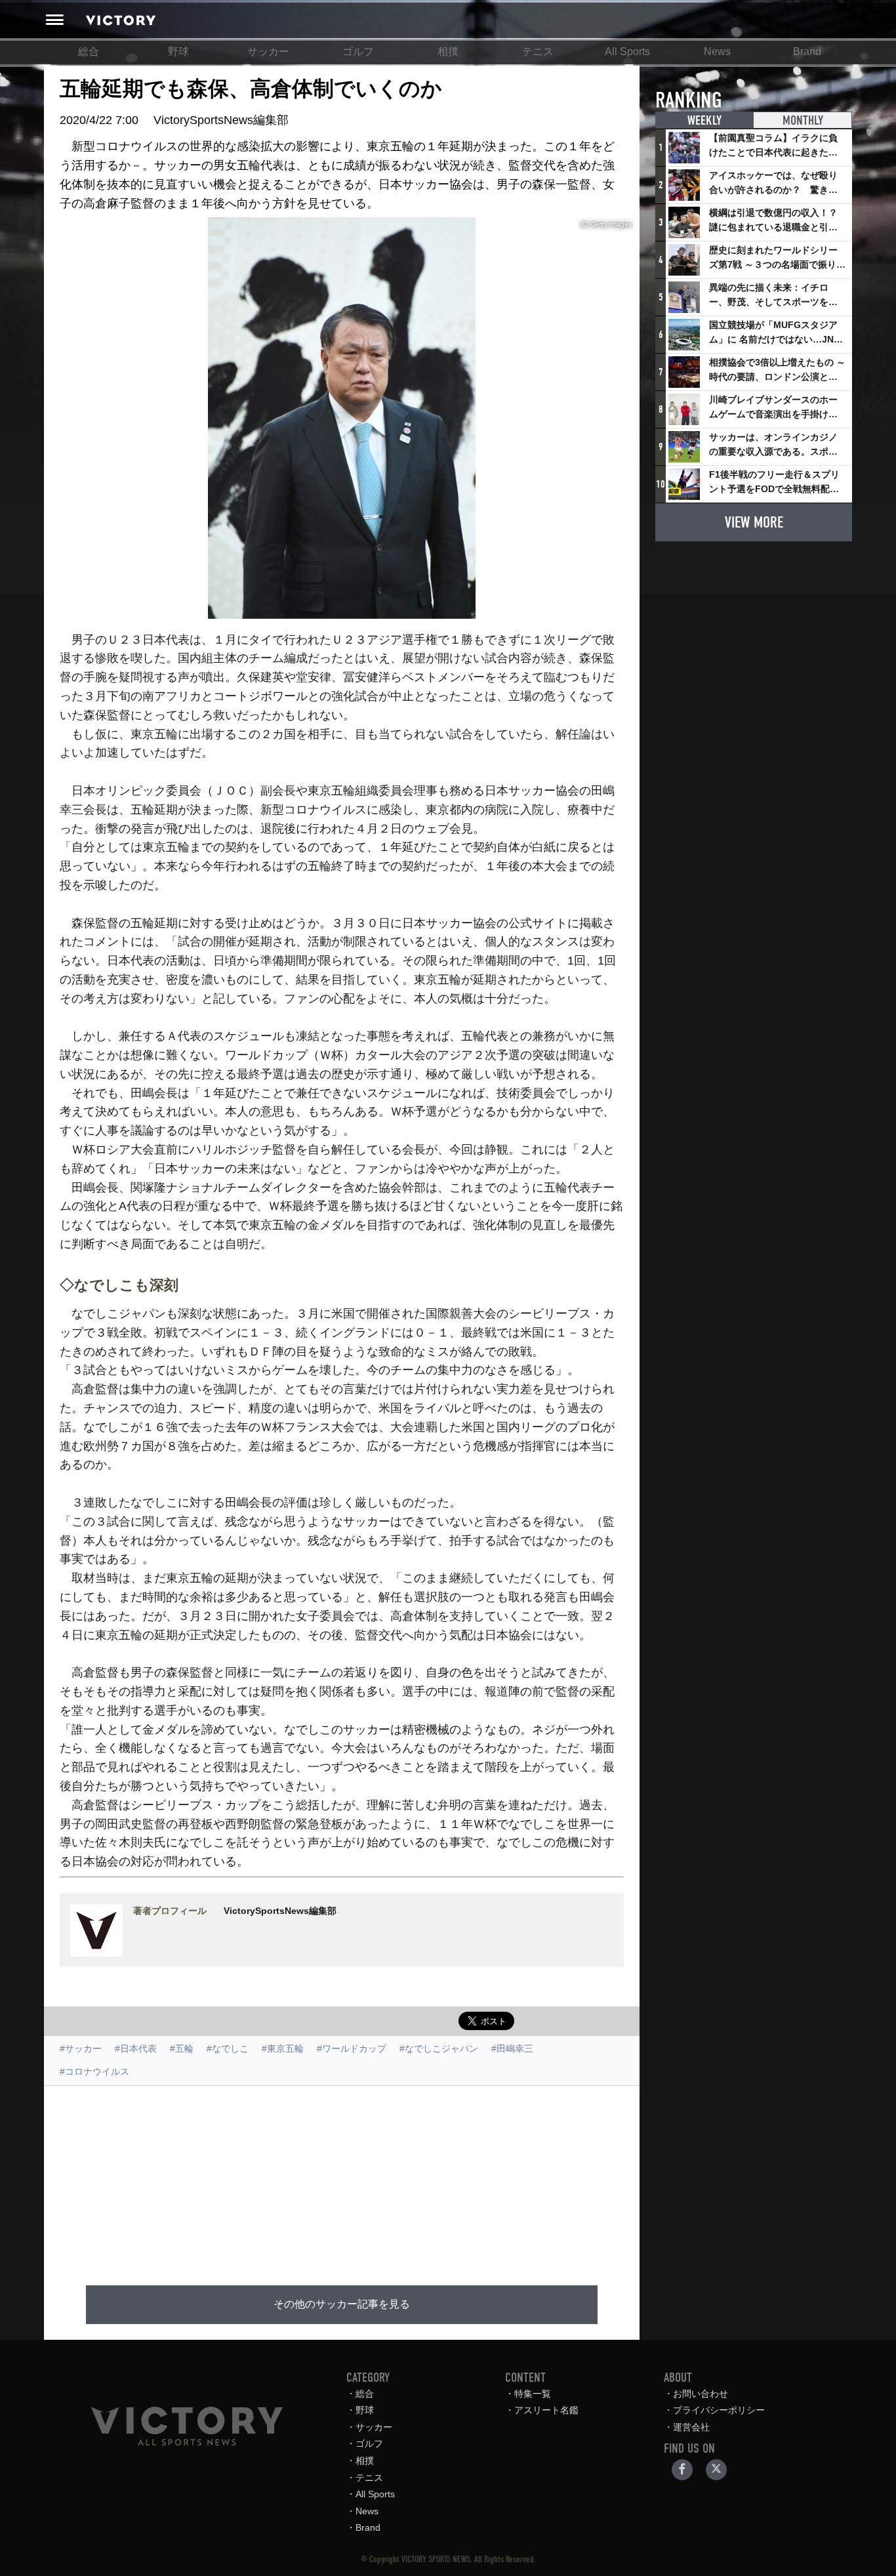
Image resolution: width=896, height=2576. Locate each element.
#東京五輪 (283, 2048)
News (717, 52)
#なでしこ (228, 2048)
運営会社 (691, 2427)
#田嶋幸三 (512, 2048)
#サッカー (81, 2048)
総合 (89, 52)
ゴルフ (358, 52)
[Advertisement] (342, 2178)
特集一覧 (533, 2394)
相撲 (448, 52)
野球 (178, 52)
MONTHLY (803, 120)
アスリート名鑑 (546, 2410)
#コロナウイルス (94, 2071)
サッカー (268, 52)
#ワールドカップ (352, 2048)
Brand (807, 52)
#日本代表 (136, 2048)
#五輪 (182, 2048)
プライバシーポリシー (719, 2410)
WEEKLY (704, 120)
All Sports (627, 52)
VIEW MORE (754, 522)
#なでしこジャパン (439, 2048)
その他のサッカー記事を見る (342, 2304)
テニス (538, 52)
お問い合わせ (701, 2394)
